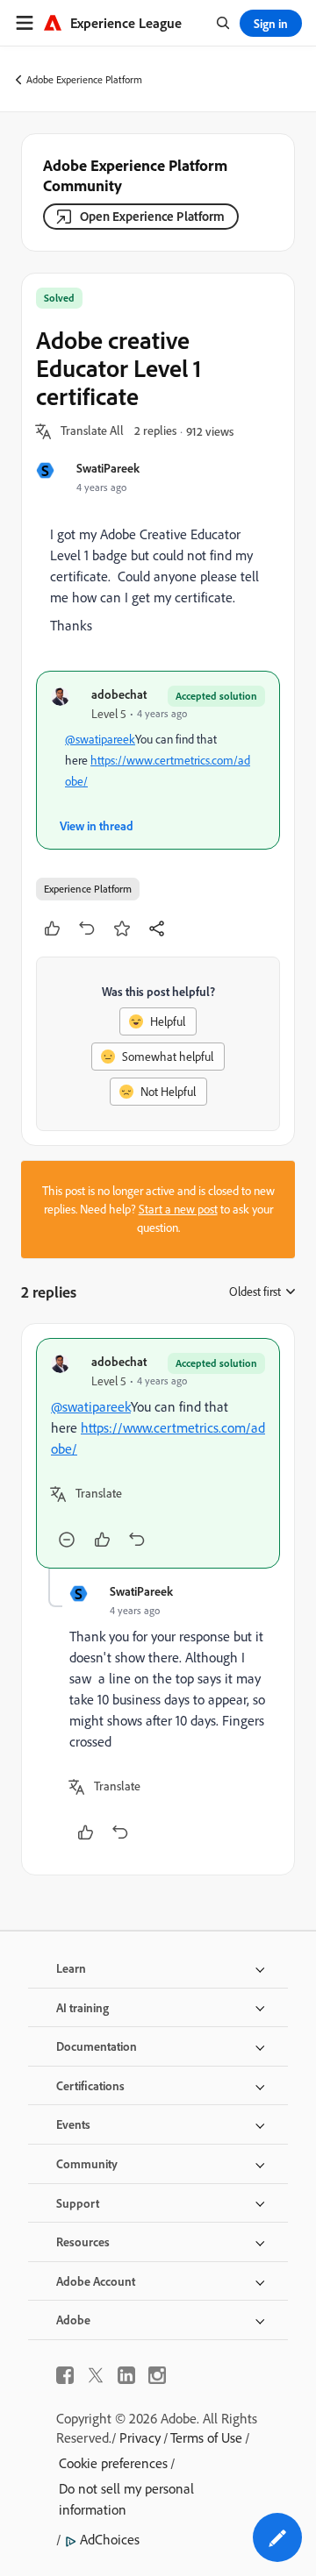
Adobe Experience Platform (84, 79)
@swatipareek (100, 739)
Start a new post (178, 1209)
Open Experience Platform (152, 216)
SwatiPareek (108, 468)
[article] (158, 1453)
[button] (92, 431)
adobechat (119, 694)
